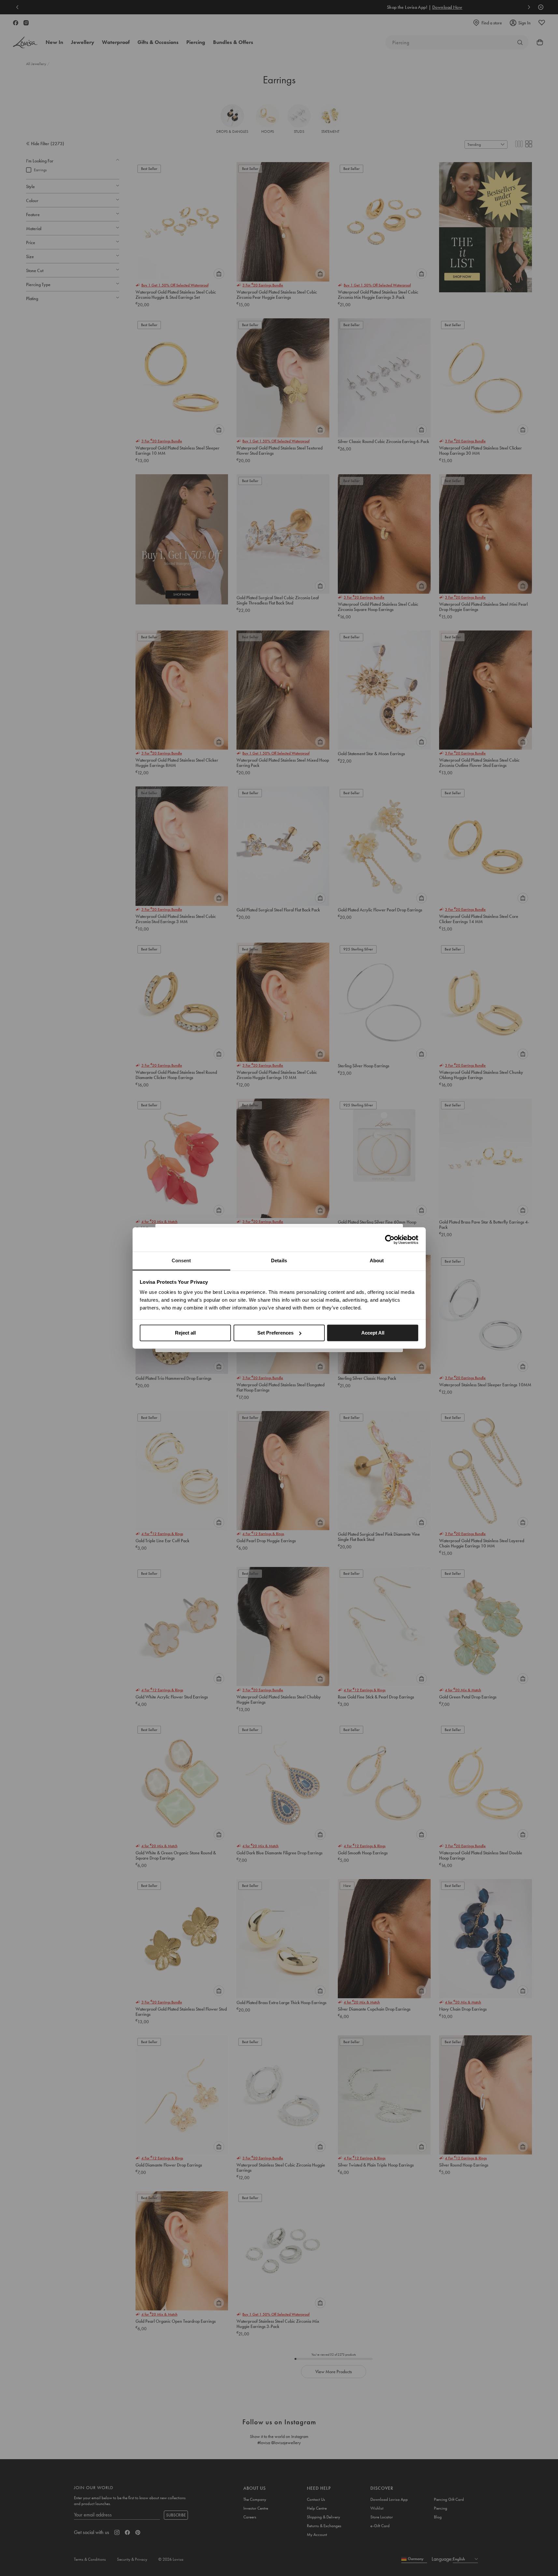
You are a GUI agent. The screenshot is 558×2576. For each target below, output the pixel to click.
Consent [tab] (181, 1260)
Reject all (185, 1333)
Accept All (373, 1333)
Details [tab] (279, 1260)
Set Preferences (275, 1333)
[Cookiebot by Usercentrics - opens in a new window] (390, 1240)
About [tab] (377, 1260)
